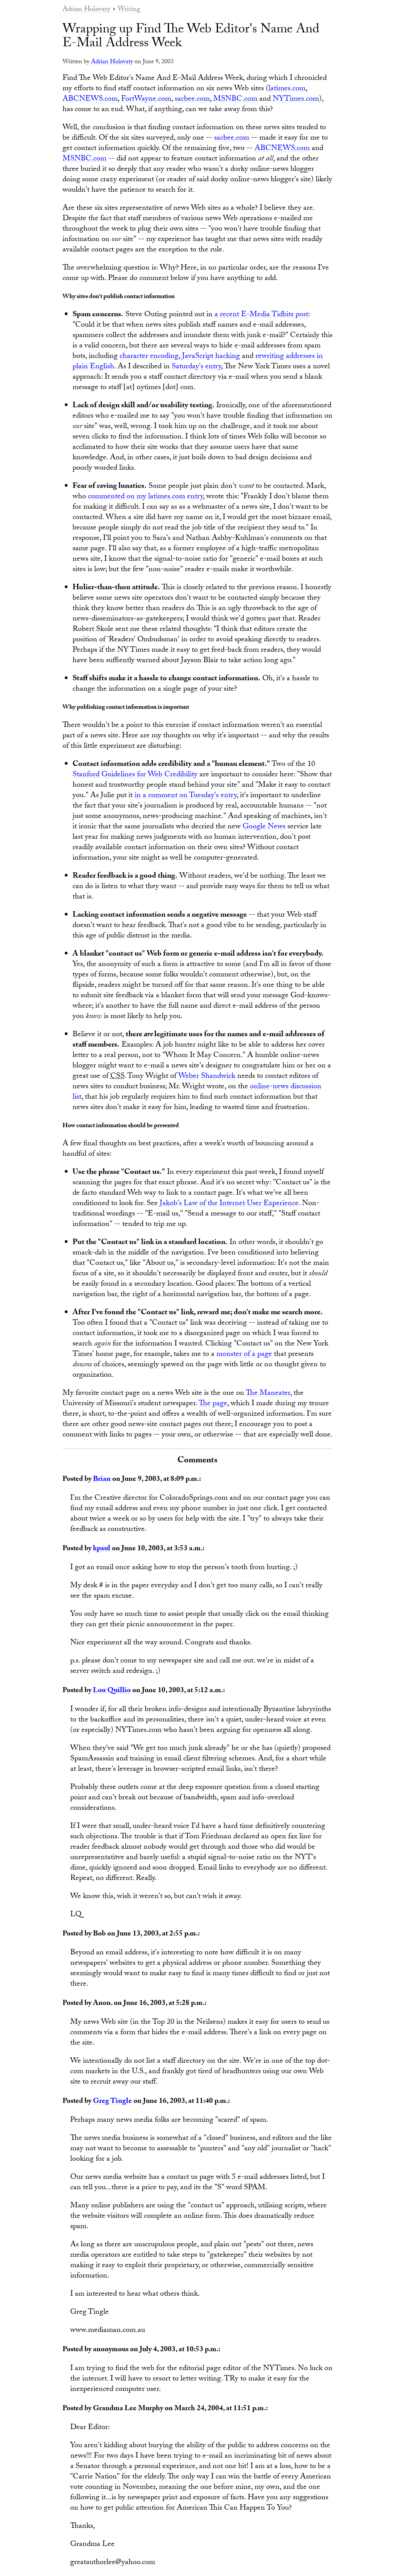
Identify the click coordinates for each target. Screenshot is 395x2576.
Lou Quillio (112, 1691)
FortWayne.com (146, 99)
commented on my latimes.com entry (145, 497)
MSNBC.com (235, 99)
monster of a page (244, 1355)
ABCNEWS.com (90, 99)
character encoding (149, 357)
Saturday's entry (196, 367)
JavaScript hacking (211, 357)
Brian (102, 1480)
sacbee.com (192, 99)
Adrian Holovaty (86, 10)
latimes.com (287, 89)
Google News (264, 827)
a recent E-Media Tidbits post (261, 315)
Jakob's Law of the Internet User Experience (229, 1204)
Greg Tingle (112, 2102)
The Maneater (268, 1394)
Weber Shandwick (207, 1077)
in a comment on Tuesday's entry (186, 796)
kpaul (102, 1549)
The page (213, 1404)
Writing (129, 10)
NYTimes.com (296, 99)
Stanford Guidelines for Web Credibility (135, 775)
